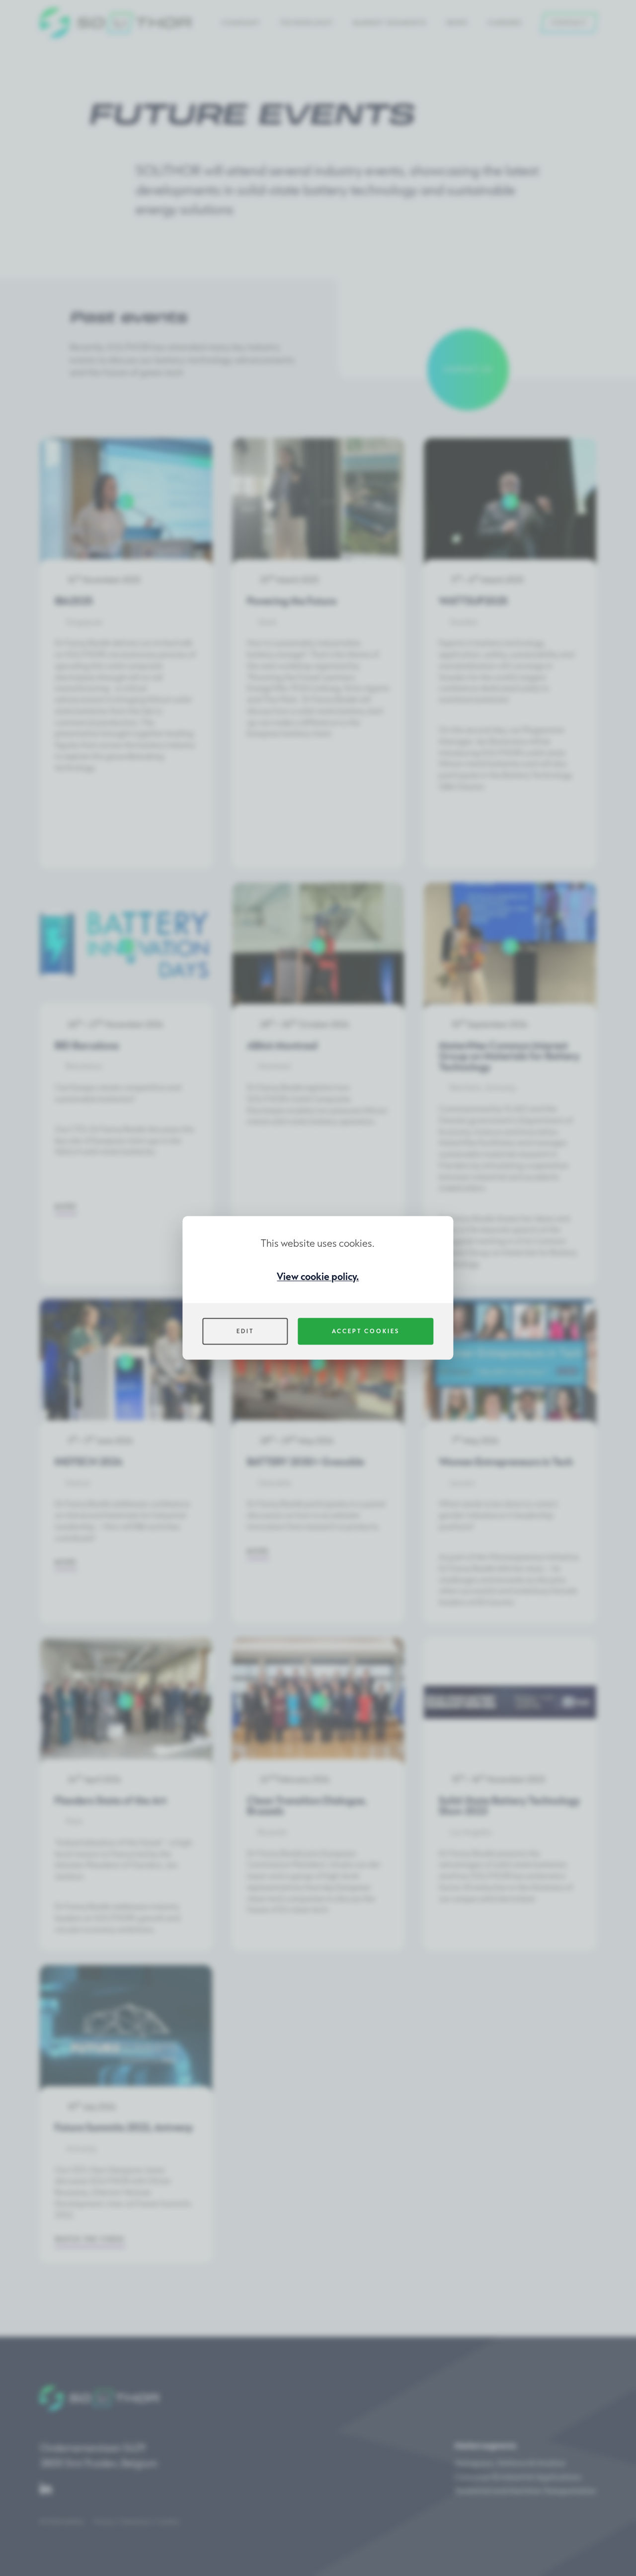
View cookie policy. (318, 1276)
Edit (245, 1331)
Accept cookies (366, 1331)
